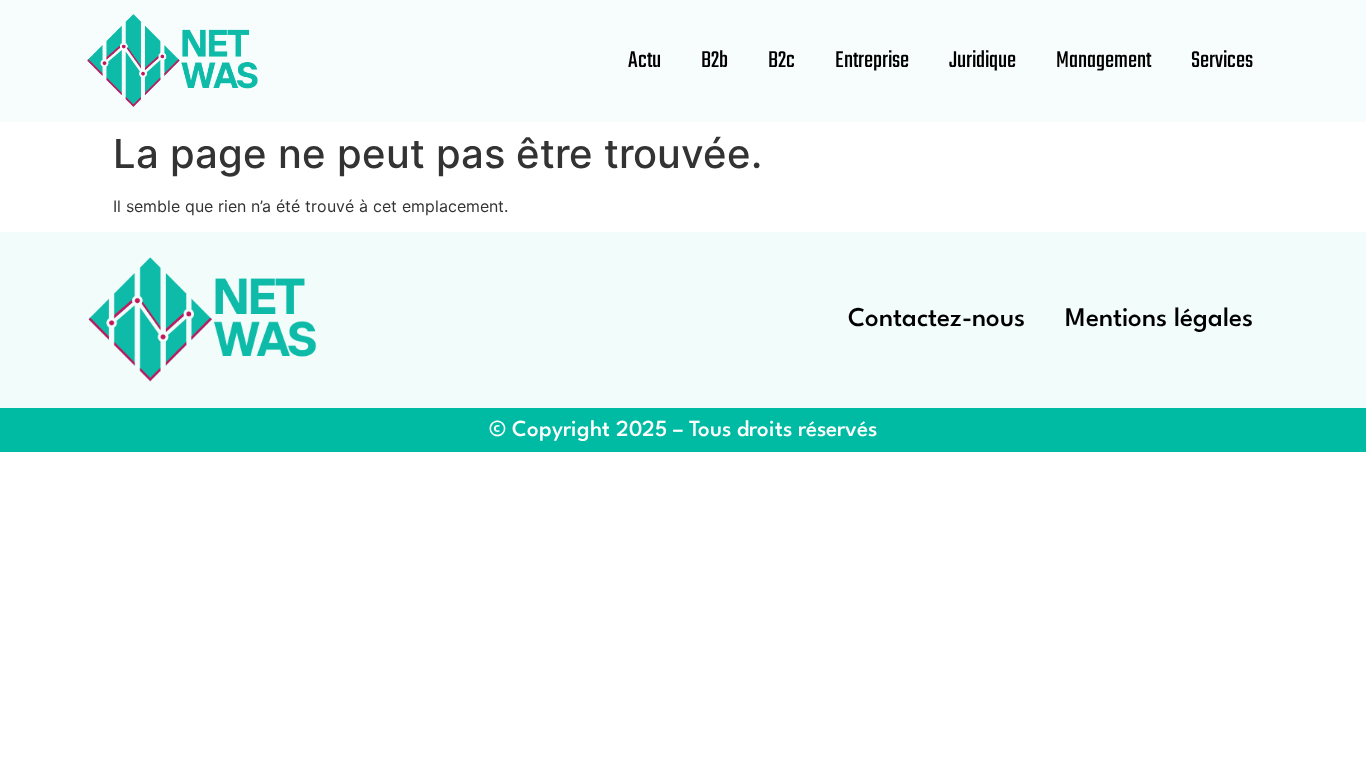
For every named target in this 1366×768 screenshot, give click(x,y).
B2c (781, 61)
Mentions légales (1159, 319)
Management (1103, 61)
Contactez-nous (936, 319)
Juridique (982, 61)
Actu (644, 61)
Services (1222, 61)
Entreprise (872, 61)
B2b (714, 61)
